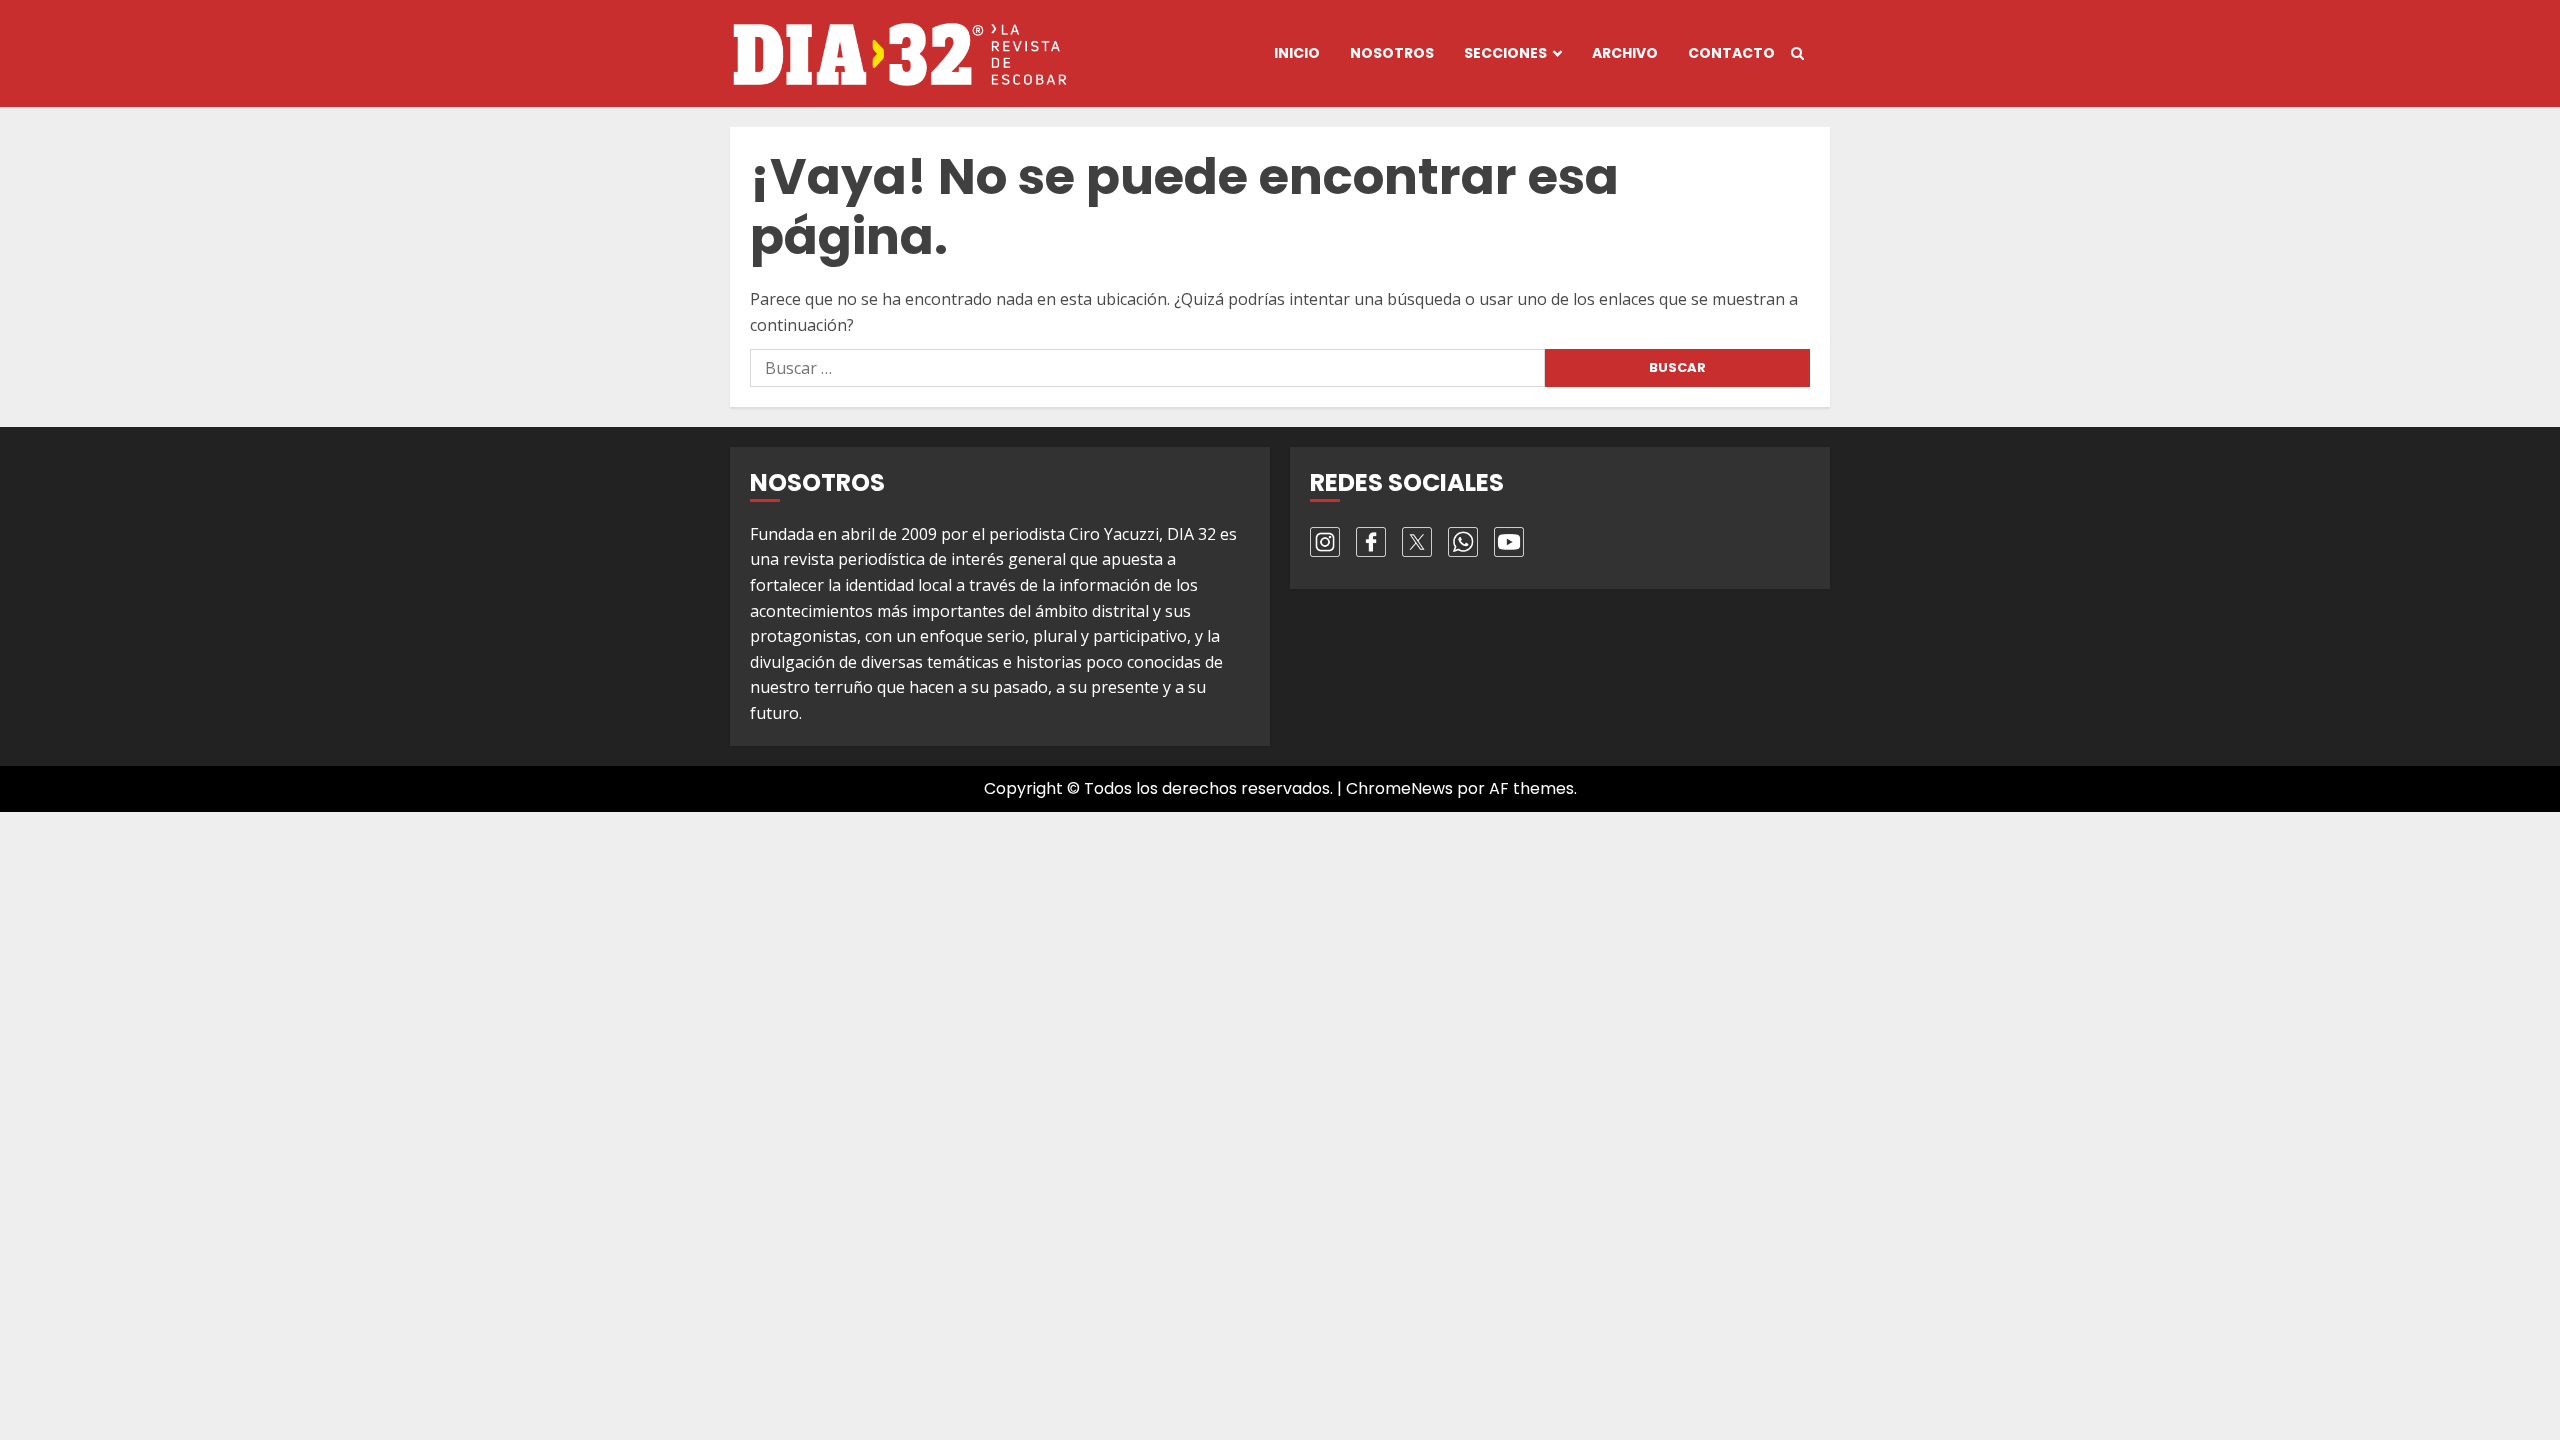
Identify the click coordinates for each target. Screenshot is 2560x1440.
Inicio (1297, 53)
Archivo (1625, 53)
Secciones (1505, 53)
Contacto (1731, 53)
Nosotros (1392, 53)
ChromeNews (1399, 788)
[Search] (1797, 54)
